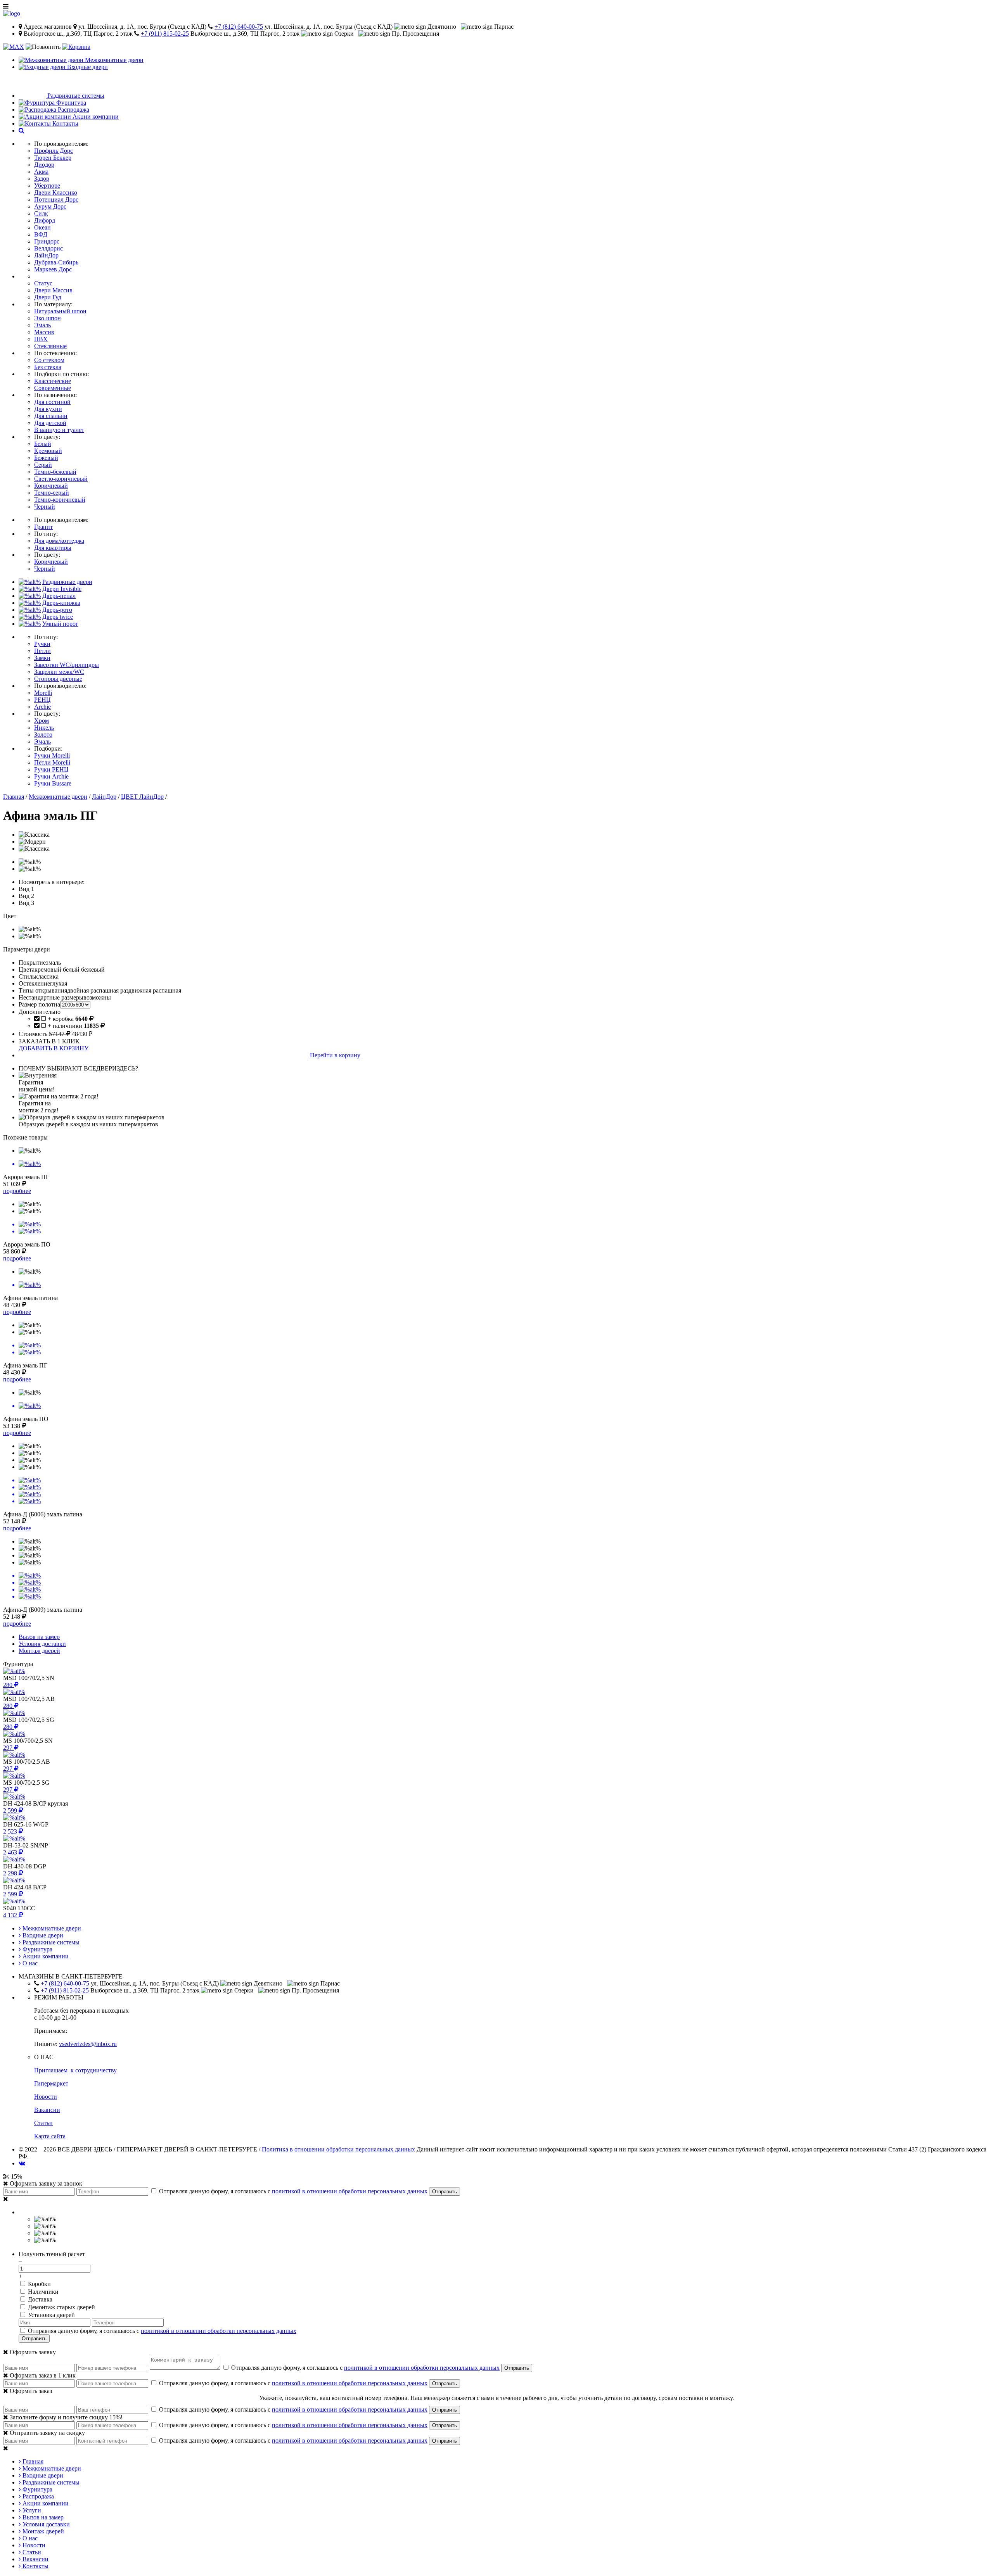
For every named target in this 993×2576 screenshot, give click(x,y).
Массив (44, 332)
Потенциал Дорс (56, 199)
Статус (43, 283)
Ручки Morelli (52, 755)
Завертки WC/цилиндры (67, 665)
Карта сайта (50, 2136)
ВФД (41, 234)
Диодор (44, 165)
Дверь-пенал (59, 596)
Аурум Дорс (50, 206)
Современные (53, 388)
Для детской (50, 423)
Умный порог (60, 624)
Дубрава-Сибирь (56, 262)
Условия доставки (45, 2524)
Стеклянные (50, 346)
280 (9, 1685)
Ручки (42, 644)
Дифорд (45, 220)
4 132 (11, 1915)
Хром (42, 721)
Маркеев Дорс (53, 269)
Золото (43, 735)
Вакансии (47, 2110)
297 (9, 1748)
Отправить (445, 2192)
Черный (45, 507)
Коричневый (51, 486)
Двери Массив (53, 290)
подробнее (17, 1191)
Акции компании (45, 1956)
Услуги (31, 2510)
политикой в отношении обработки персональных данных (350, 2191)
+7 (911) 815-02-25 (165, 34)
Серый (43, 465)
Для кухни (48, 409)
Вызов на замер (42, 2517)
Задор (42, 179)
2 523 (11, 1831)
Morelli (43, 693)
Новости (46, 2097)
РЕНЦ (42, 700)
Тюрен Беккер (53, 158)
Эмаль (42, 325)
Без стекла (48, 367)
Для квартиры (53, 548)
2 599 (11, 1810)
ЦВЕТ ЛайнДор (142, 797)
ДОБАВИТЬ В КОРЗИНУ (54, 1048)
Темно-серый (52, 493)
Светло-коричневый (61, 479)
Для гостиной (52, 402)
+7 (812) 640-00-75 (239, 27)
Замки (42, 658)
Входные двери (42, 1935)
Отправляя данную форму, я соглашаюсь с (292, 2191)
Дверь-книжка (61, 603)
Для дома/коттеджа (59, 541)
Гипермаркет (51, 2083)
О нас (29, 1963)
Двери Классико (56, 193)
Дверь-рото (57, 610)
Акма (41, 172)
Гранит (43, 527)
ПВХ (41, 339)
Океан (42, 227)
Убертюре (47, 186)
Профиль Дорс (54, 151)
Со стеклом (49, 360)
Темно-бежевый (55, 472)
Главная (14, 797)
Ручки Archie (51, 776)
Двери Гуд (48, 297)
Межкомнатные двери (58, 797)
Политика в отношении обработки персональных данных (338, 2149)
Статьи (43, 2123)
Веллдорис (48, 248)
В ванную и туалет (59, 430)
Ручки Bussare (53, 783)
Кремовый (48, 451)
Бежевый (46, 458)
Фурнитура (37, 1949)
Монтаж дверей (42, 2531)
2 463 (11, 1852)
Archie (42, 707)
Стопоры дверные (58, 679)
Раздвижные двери (67, 582)
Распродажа (37, 2496)
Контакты (35, 2566)
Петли (42, 651)
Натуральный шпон (60, 311)
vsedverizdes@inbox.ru (88, 2044)
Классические (53, 381)
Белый (43, 444)
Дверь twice (58, 617)
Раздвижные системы (50, 1942)
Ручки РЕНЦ (51, 769)
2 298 (11, 1873)
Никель (44, 728)
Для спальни (51, 416)
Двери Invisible (62, 589)
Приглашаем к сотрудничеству (75, 2070)
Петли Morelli (52, 762)
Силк (41, 213)
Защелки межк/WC (59, 672)
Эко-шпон (48, 318)
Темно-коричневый (60, 500)
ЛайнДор (46, 255)
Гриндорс (47, 241)
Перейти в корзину (335, 1055)
